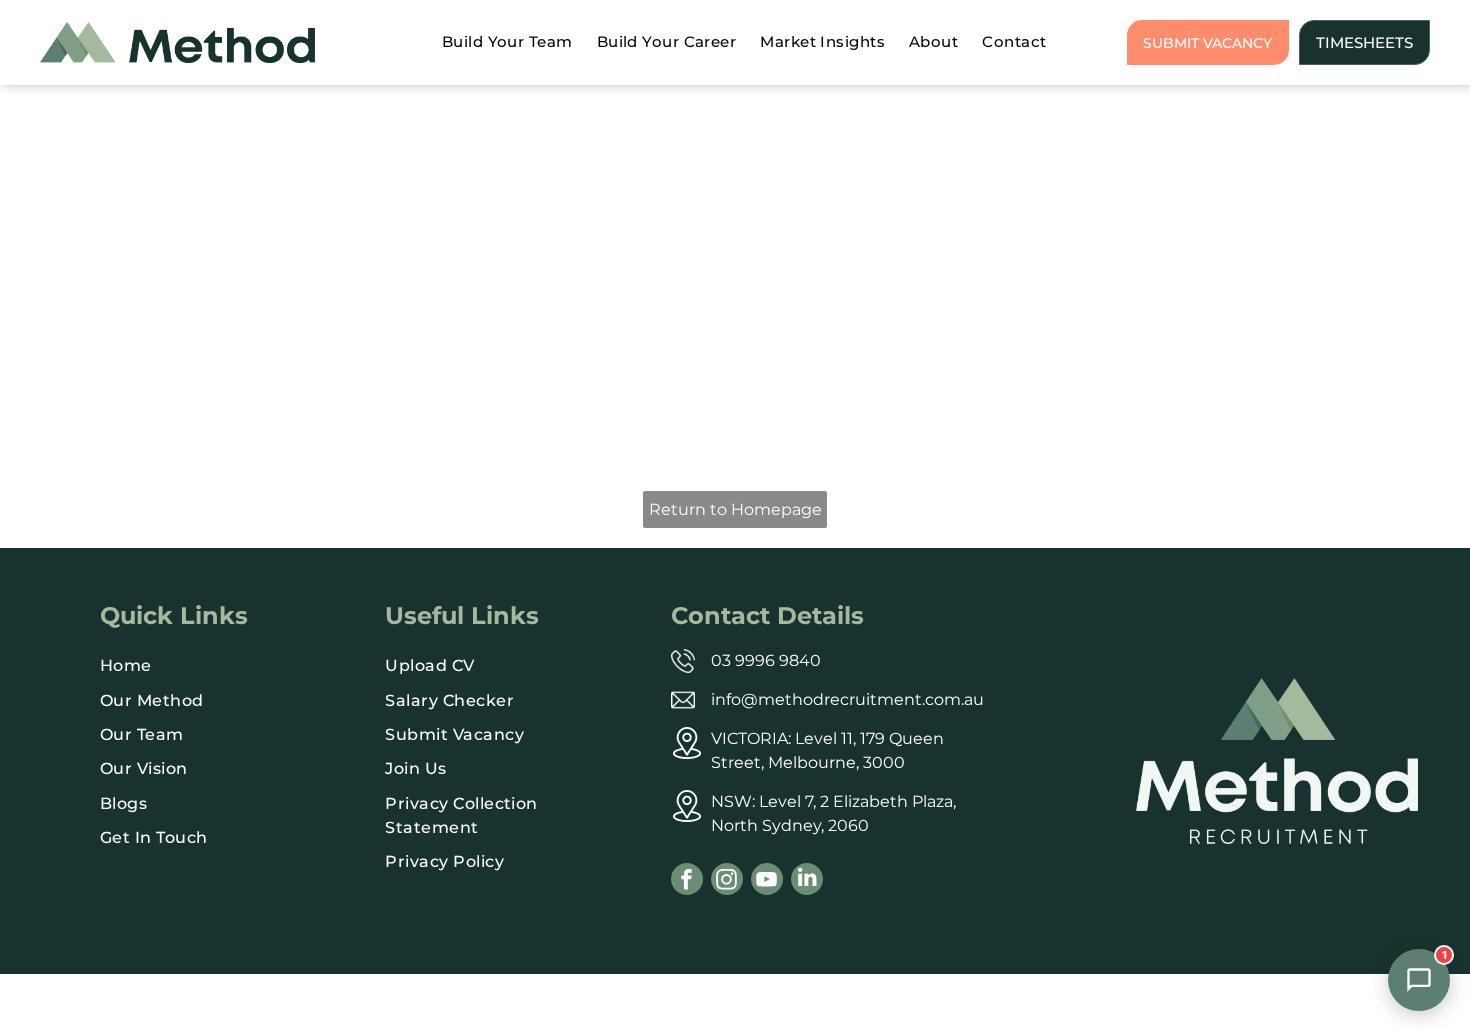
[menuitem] (507, 42)
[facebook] (687, 881)
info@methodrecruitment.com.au (847, 699)
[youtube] (767, 881)
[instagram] (727, 881)
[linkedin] (807, 881)
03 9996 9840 (766, 660)
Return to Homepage (735, 509)
